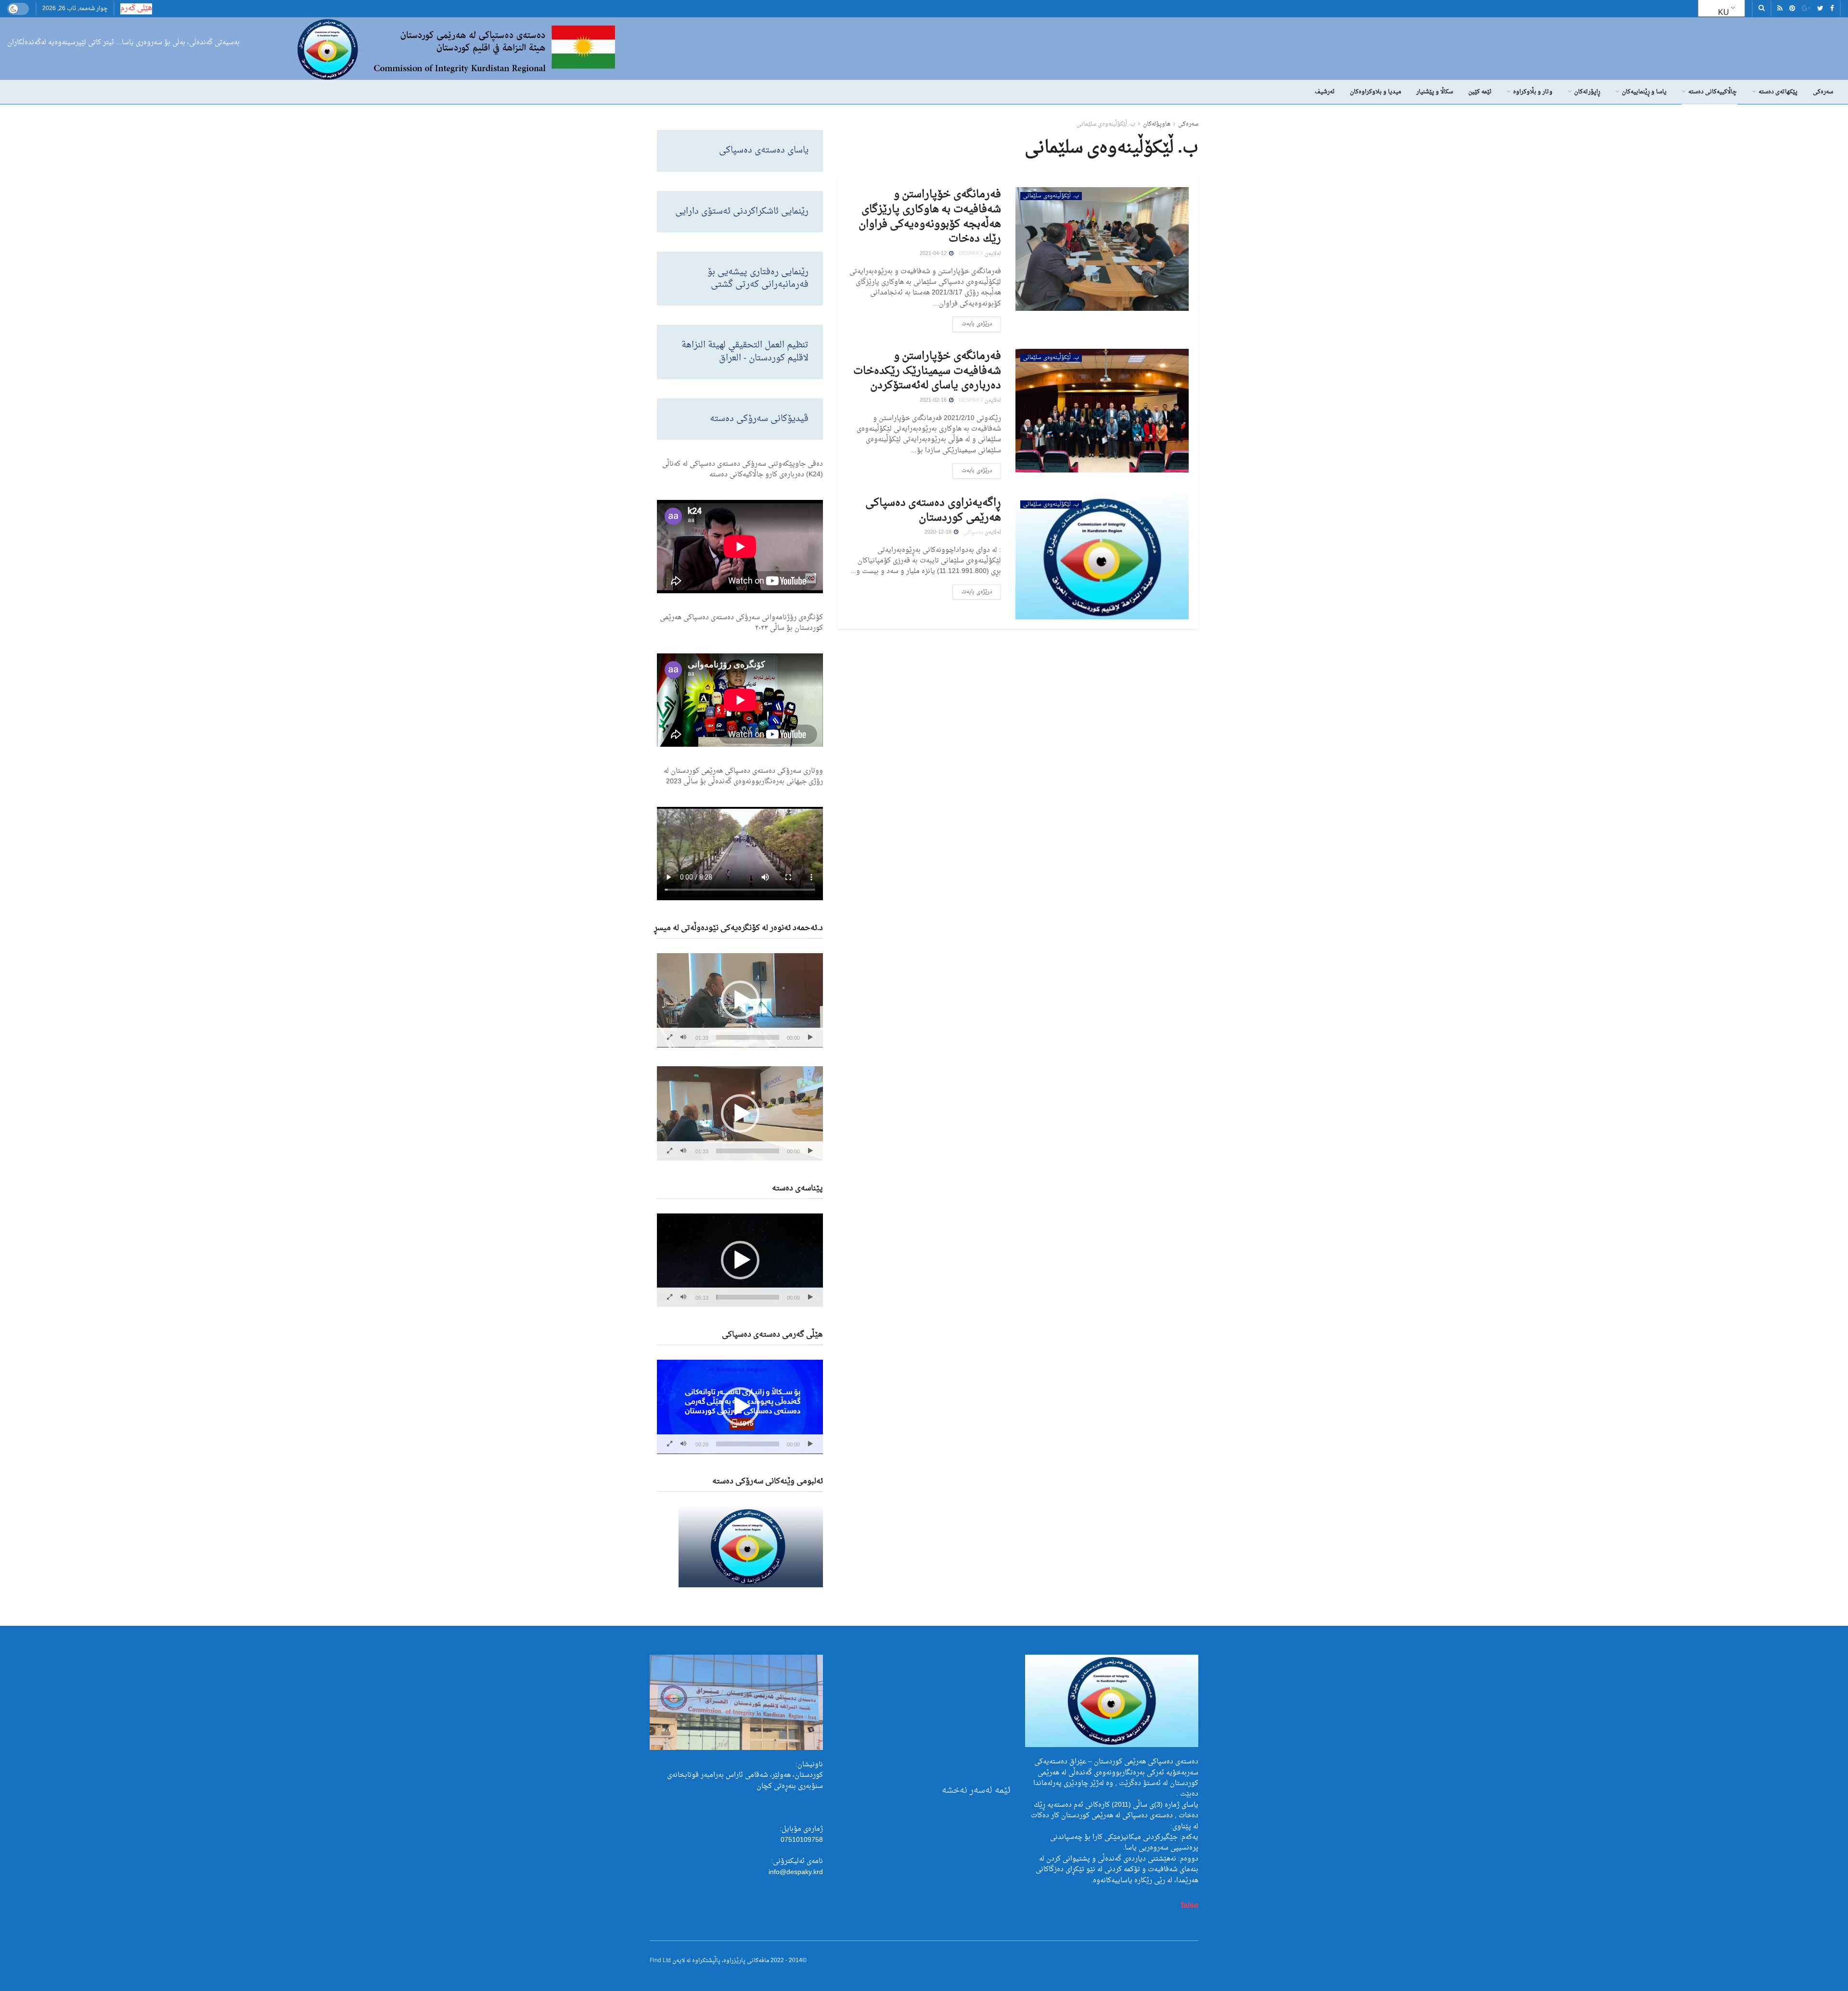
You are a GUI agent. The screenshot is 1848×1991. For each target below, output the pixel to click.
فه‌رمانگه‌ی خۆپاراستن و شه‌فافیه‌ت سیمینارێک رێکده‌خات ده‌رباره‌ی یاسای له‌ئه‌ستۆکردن (927, 371)
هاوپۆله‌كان (1157, 124)
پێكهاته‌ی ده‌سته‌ (1778, 92)
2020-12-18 (939, 532)
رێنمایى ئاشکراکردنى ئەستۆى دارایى (742, 211)
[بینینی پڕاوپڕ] (669, 1037)
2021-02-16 (934, 401)
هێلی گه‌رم (136, 8)
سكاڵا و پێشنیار (1435, 92)
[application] (740, 1000)
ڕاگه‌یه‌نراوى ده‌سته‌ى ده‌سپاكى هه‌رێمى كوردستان (933, 510)
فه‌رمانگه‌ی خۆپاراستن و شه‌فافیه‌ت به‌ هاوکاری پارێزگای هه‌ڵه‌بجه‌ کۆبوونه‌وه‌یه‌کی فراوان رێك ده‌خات (930, 217)
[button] (740, 1000)
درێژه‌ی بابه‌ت (977, 324)
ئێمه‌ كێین (1480, 92)
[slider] (748, 1037)
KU (1724, 13)
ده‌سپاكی (973, 532)
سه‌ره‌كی (1823, 92)
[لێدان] (810, 1037)
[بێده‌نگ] (683, 1037)
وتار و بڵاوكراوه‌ (1533, 92)
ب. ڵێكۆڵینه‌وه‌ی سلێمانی (1106, 124)
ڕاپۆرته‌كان (1587, 92)
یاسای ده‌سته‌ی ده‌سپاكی (764, 150)
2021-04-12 (934, 254)
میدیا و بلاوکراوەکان (1375, 92)
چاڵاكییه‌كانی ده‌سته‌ (1713, 92)
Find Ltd (660, 1961)
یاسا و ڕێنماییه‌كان (1644, 92)
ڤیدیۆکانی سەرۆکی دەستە (759, 419)
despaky (971, 254)
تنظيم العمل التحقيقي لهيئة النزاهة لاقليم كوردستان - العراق (745, 351)
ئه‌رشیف (1325, 92)
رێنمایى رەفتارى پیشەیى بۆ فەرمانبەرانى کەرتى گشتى (758, 278)
